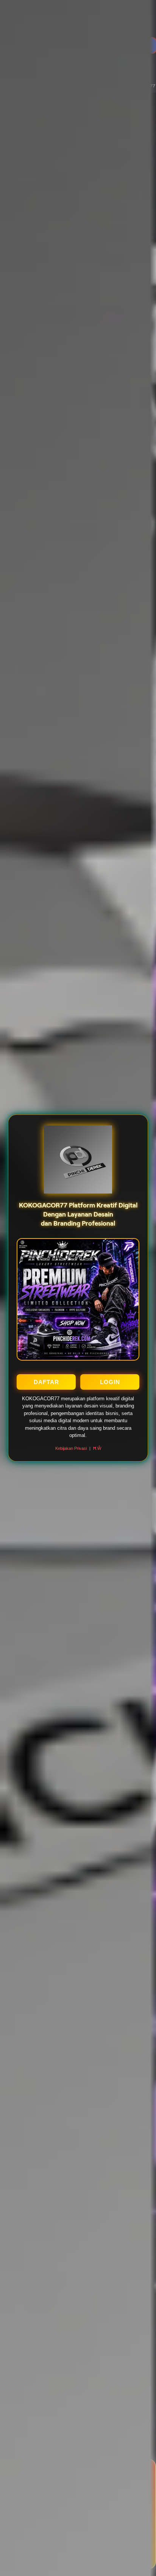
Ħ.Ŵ (97, 1448)
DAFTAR (46, 1382)
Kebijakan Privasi (71, 1448)
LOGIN (110, 1382)
